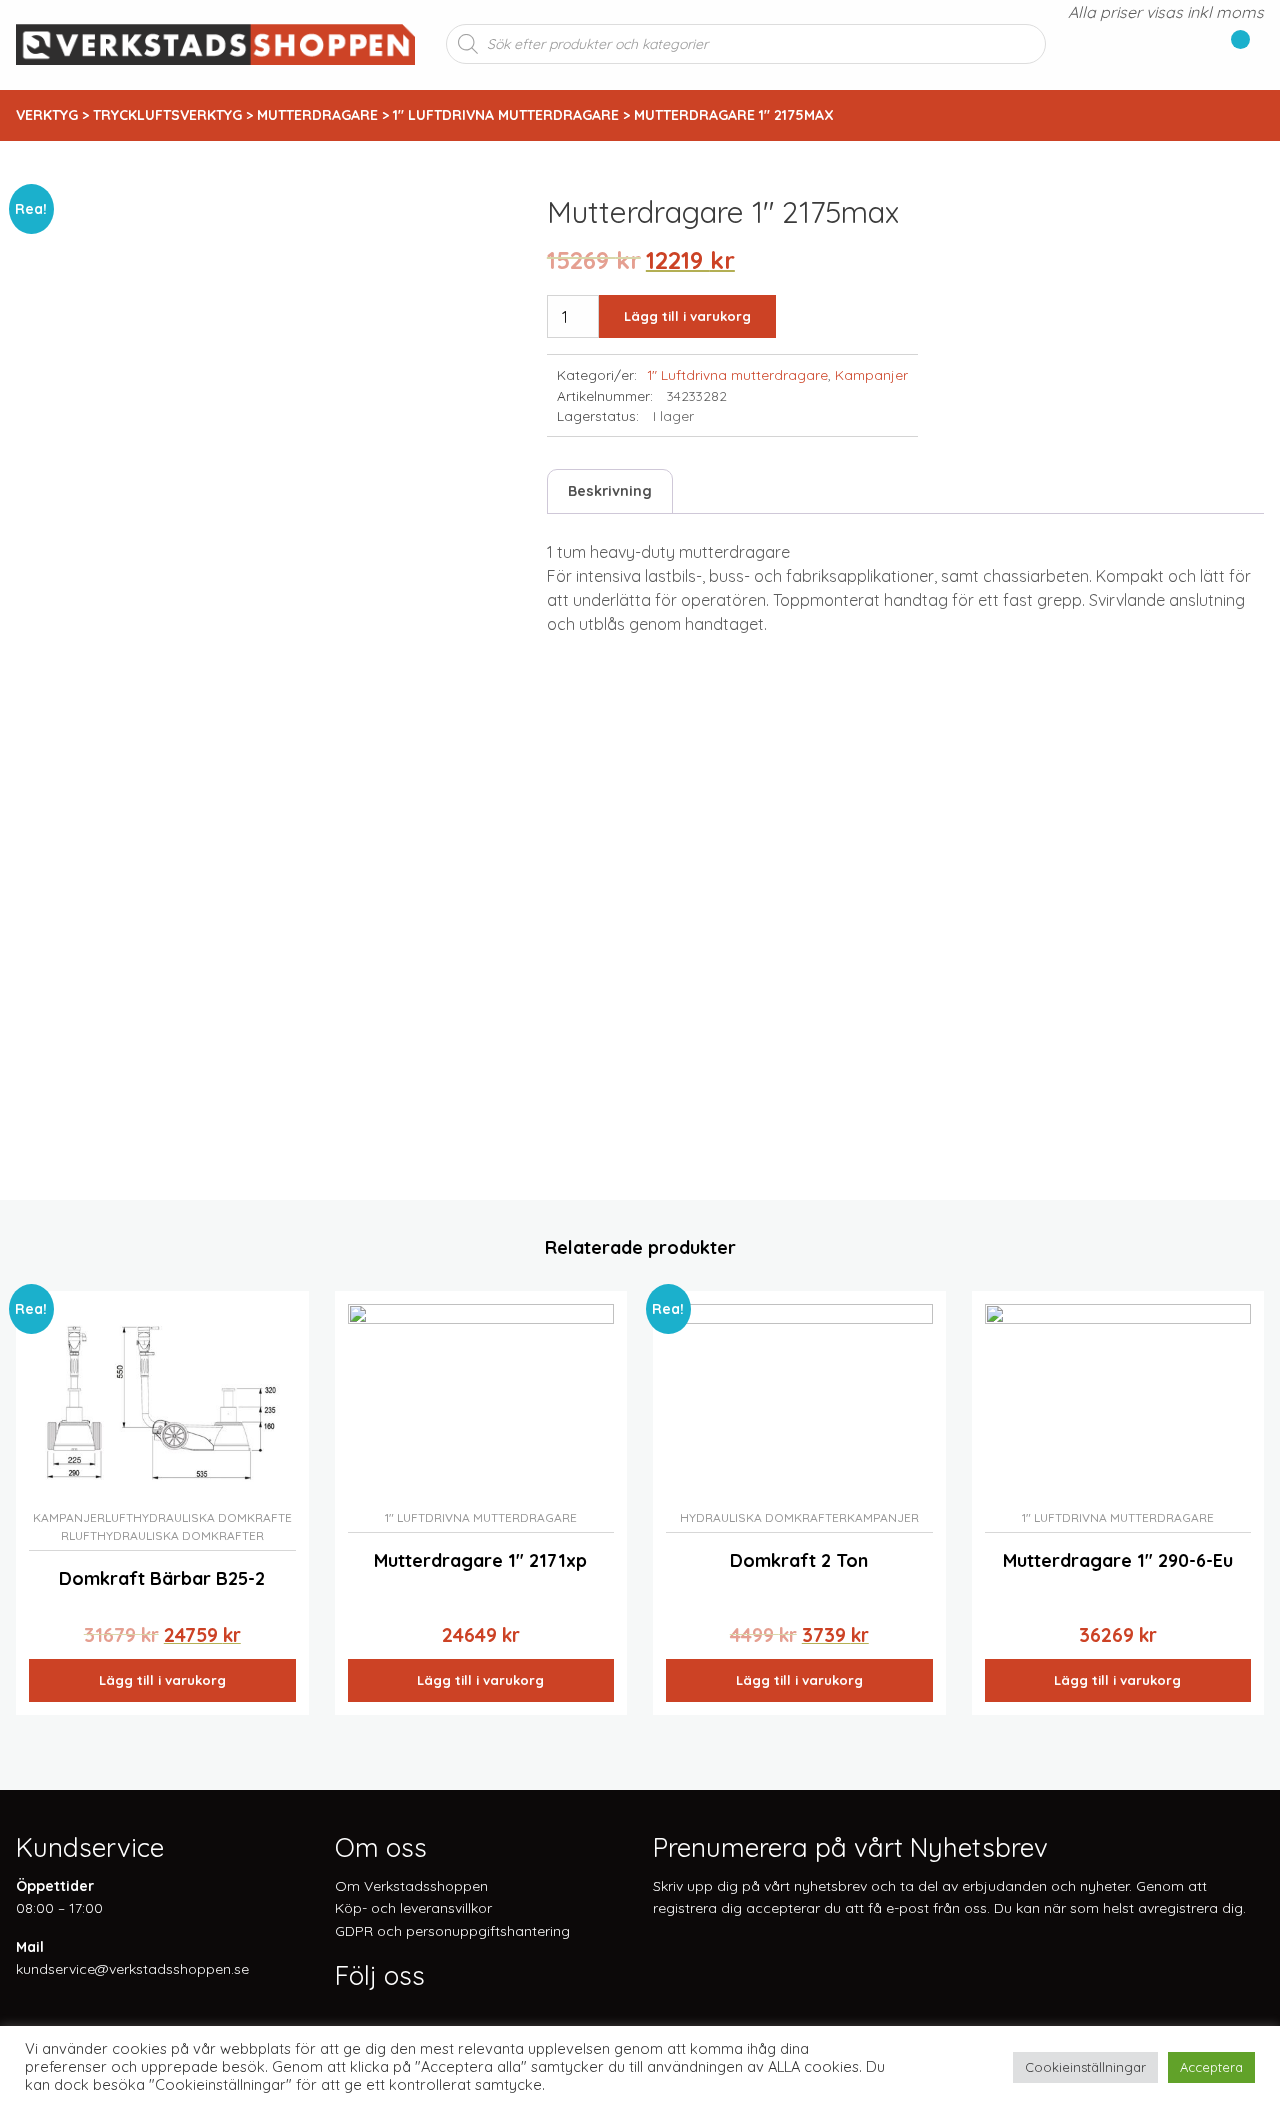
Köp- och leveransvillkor (413, 1908)
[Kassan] (1233, 44)
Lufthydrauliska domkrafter (166, 1535)
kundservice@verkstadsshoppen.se (132, 1969)
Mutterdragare (317, 115)
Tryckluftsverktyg (167, 115)
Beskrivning (610, 491)
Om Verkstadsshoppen (411, 1886)
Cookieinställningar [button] (1085, 2067)
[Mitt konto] (1257, 44)
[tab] (610, 491)
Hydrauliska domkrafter (763, 1517)
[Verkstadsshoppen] (215, 42)
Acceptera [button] (1211, 2067)
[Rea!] (162, 1402)
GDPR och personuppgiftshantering (452, 1931)
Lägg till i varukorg (687, 316)
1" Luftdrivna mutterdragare (506, 115)
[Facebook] (343, 2015)
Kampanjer (871, 374)
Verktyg (47, 115)
